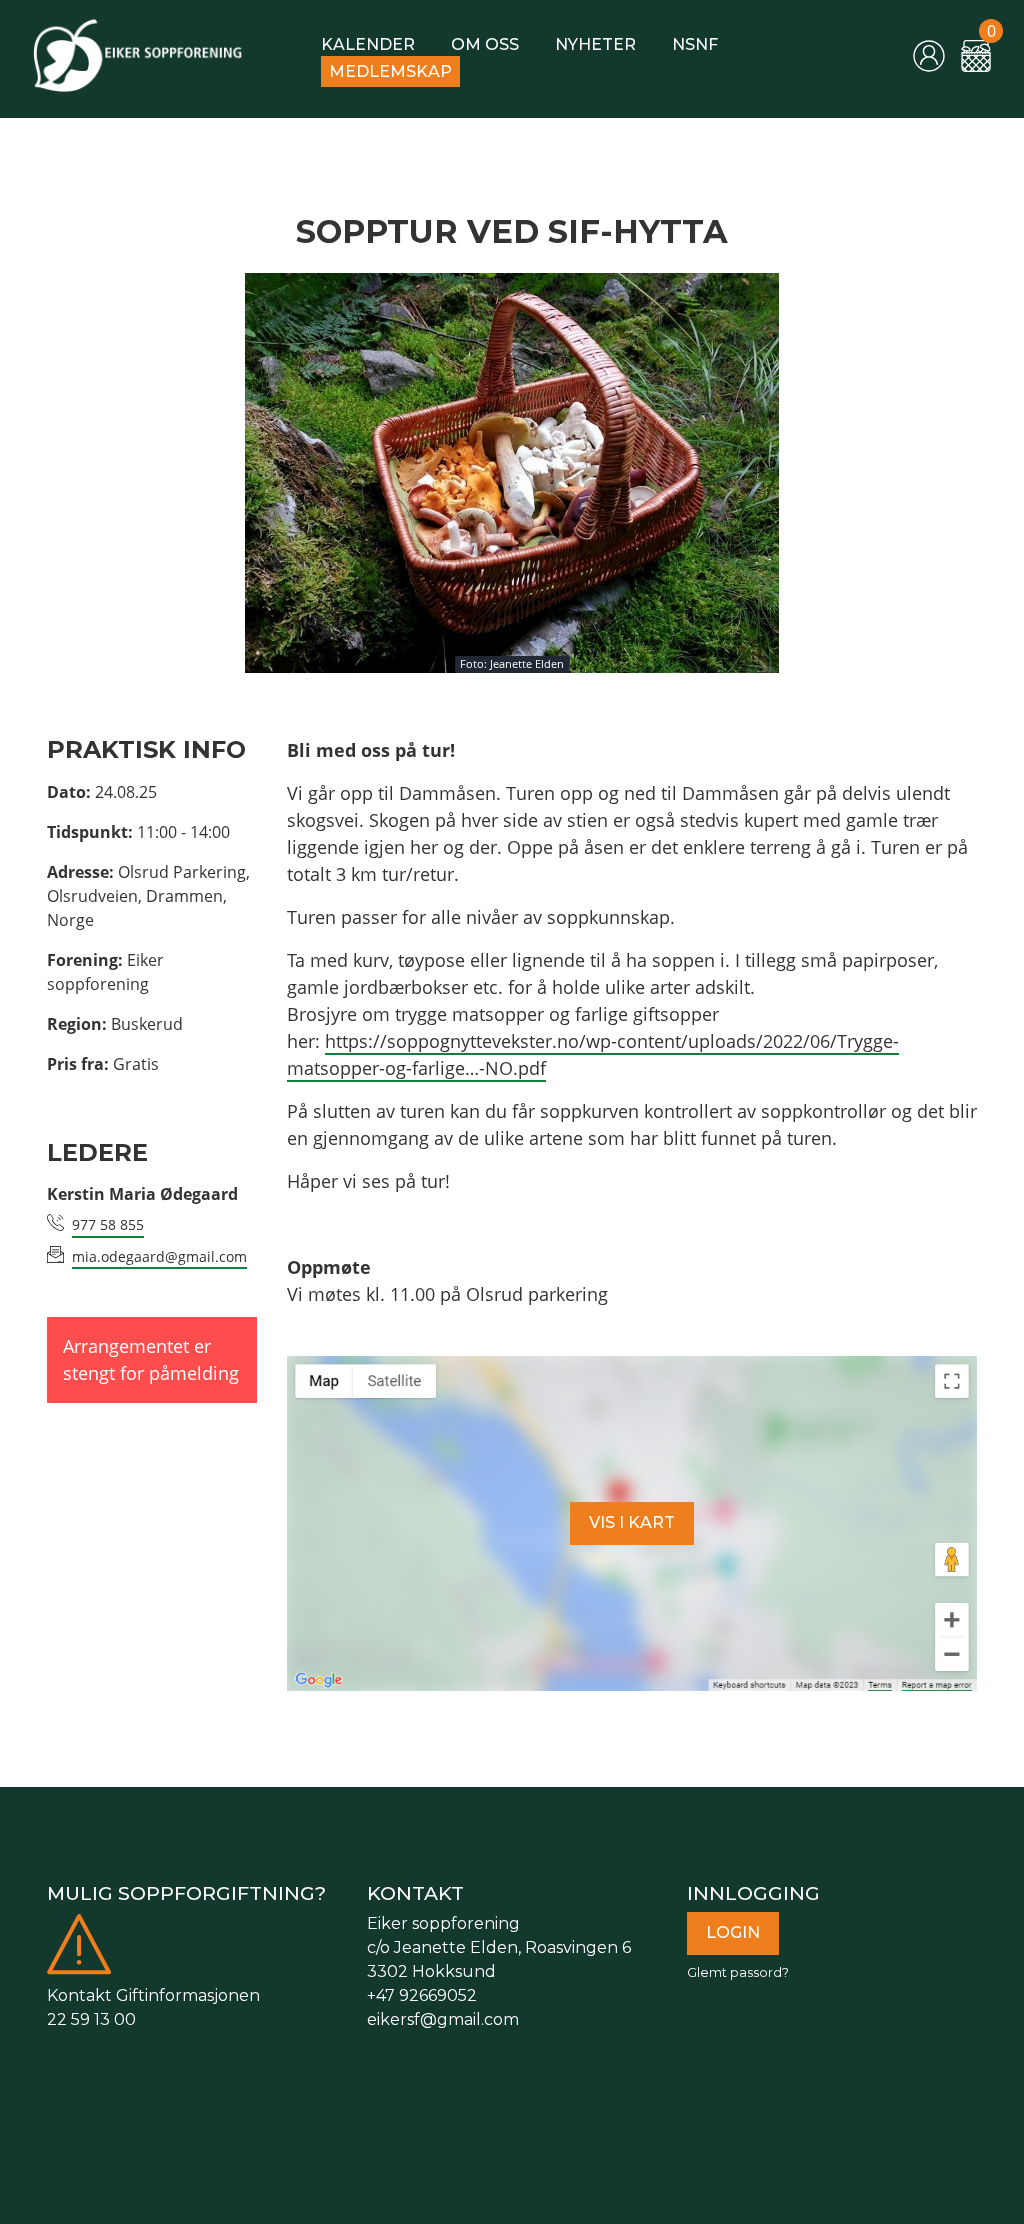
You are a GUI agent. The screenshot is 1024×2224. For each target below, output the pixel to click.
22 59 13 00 (91, 2019)
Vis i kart (632, 1522)
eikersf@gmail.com (443, 2019)
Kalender (368, 44)
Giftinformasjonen (188, 1995)
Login (733, 1932)
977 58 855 (108, 1224)
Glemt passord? (738, 1972)
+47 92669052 (422, 1995)
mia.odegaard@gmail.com (159, 1256)
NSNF (695, 44)
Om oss (485, 44)
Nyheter (595, 44)
